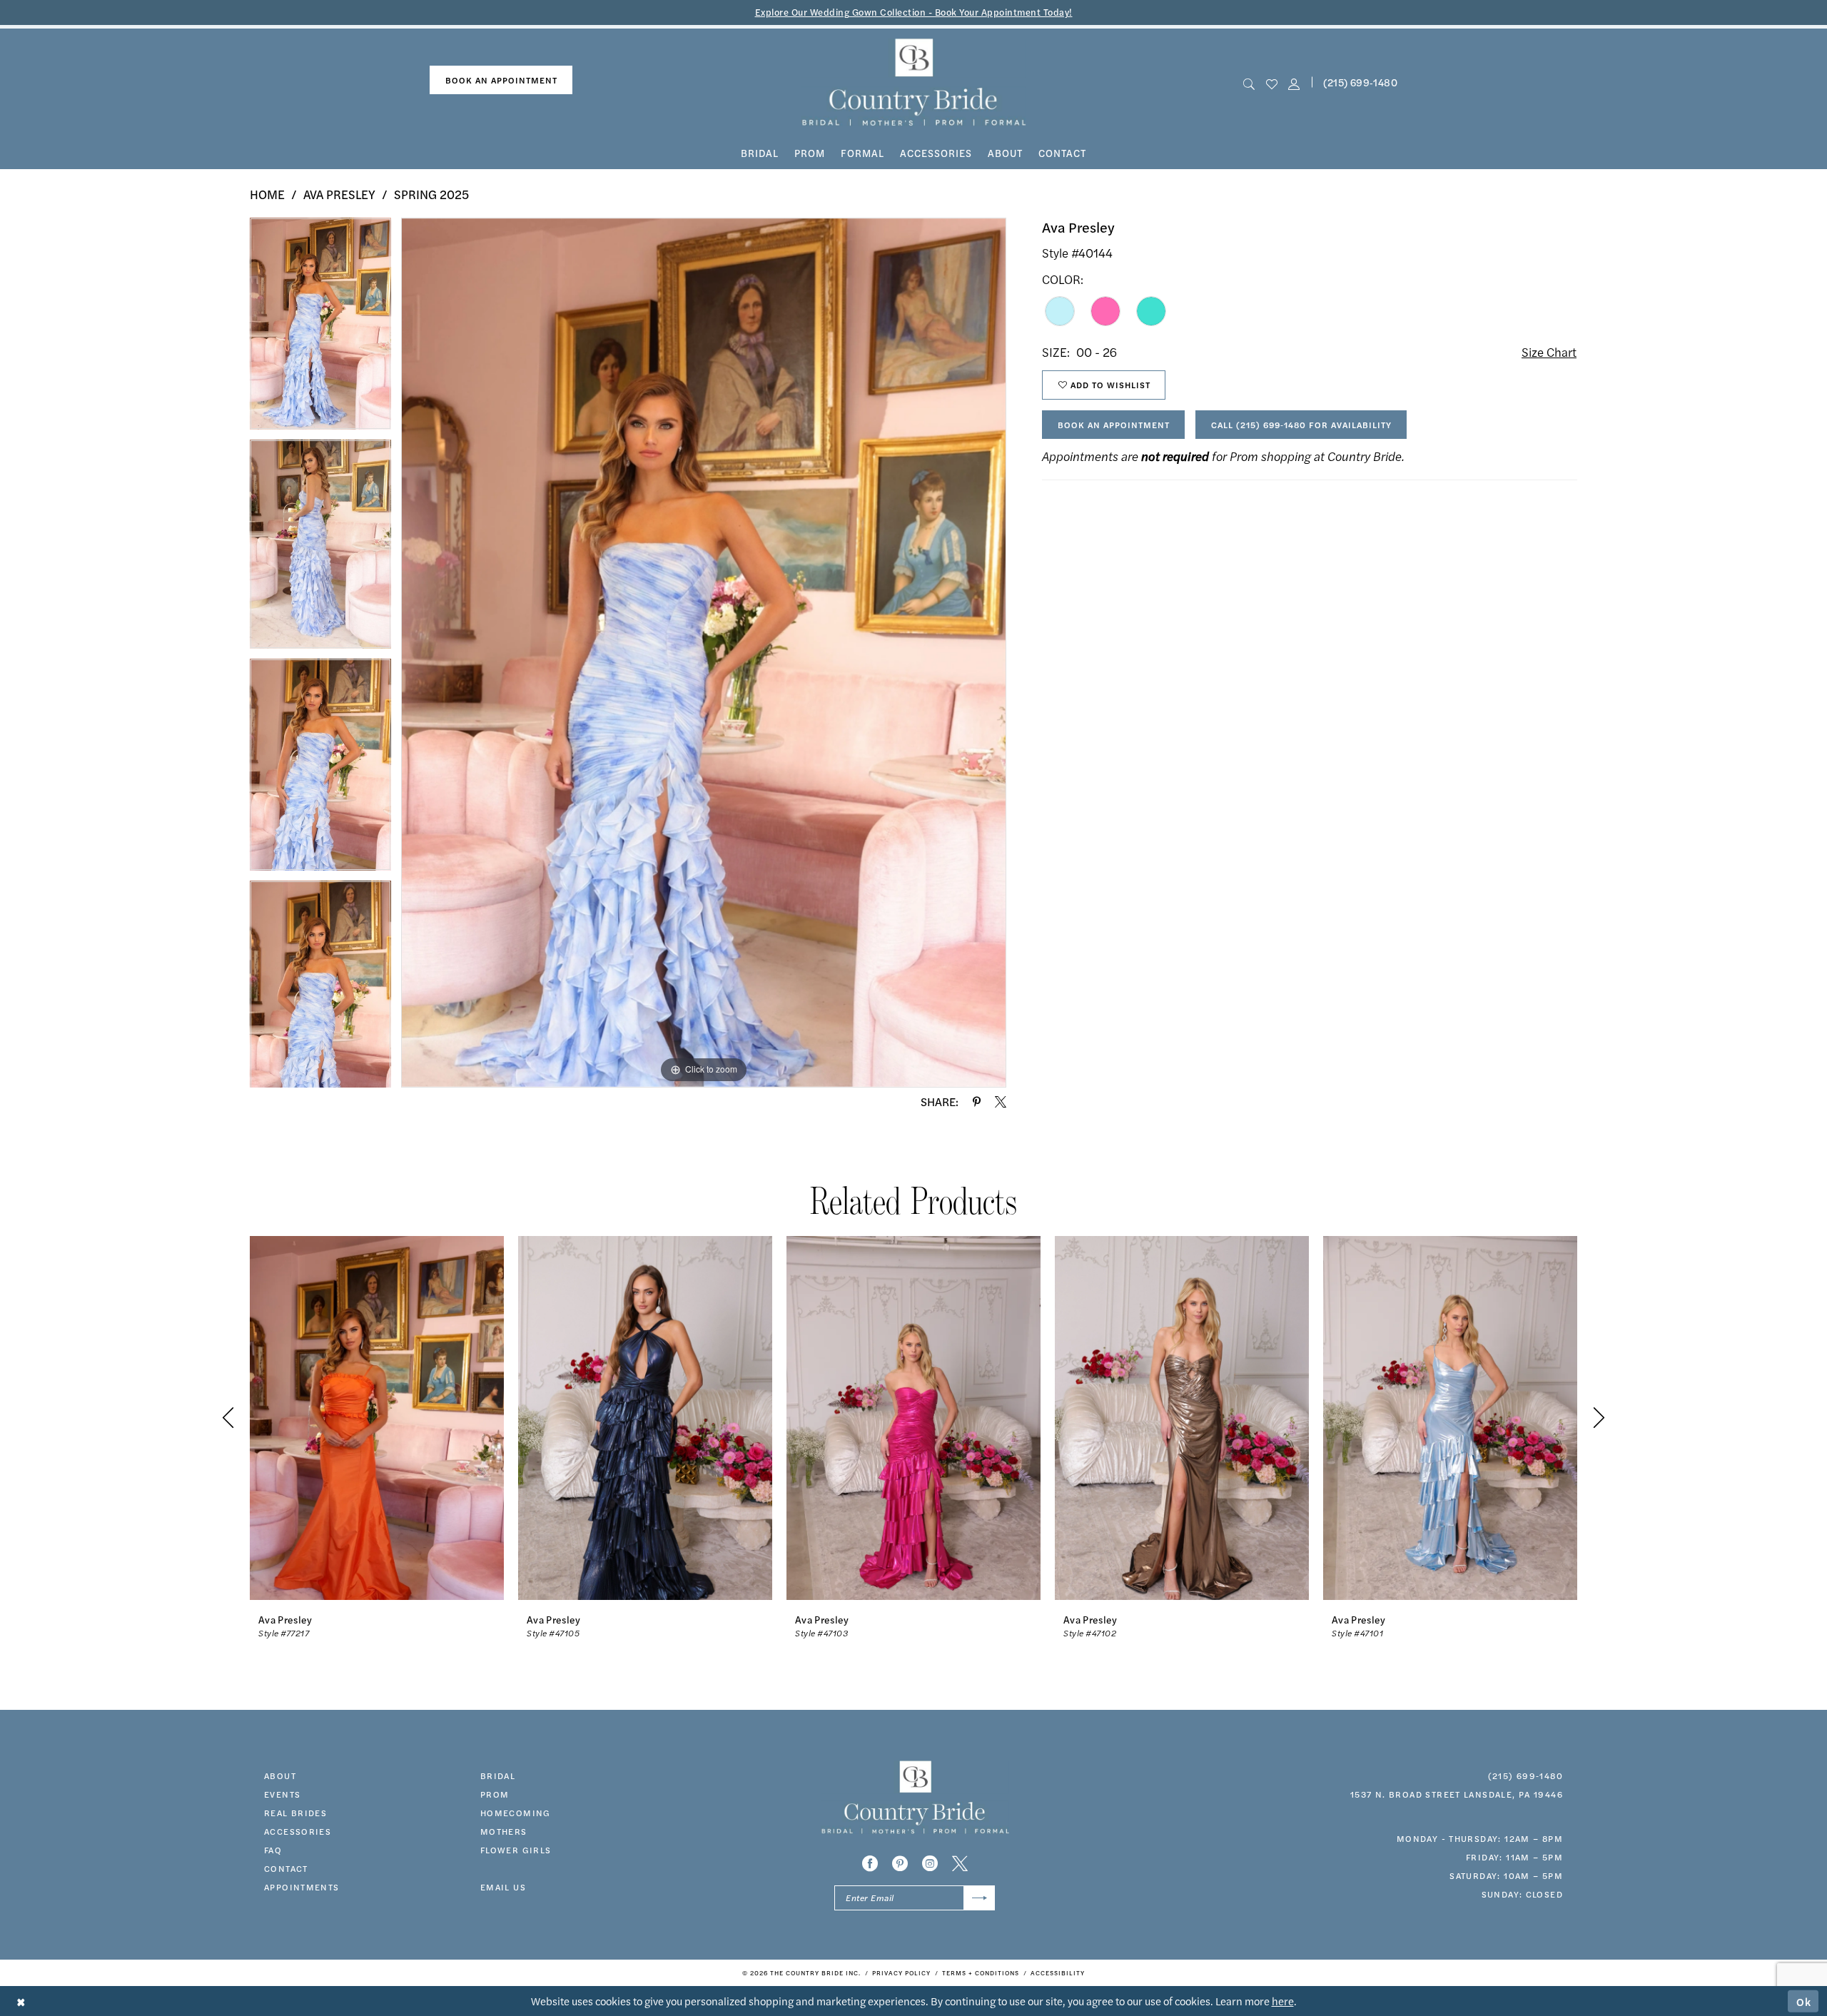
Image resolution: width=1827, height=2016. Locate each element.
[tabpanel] (320, 329)
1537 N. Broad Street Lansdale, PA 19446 (1457, 1794)
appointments (302, 1887)
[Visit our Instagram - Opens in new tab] (930, 1863)
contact (286, 1868)
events (282, 1794)
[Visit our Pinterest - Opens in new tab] (900, 1863)
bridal (498, 1776)
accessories (298, 1831)
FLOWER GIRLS (516, 1850)
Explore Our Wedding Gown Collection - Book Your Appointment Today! (914, 12)
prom (495, 1794)
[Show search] (1249, 82)
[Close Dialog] (21, 2001)
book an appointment (501, 80)
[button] (1294, 82)
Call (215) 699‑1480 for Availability (1301, 425)
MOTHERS (504, 1831)
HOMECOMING (516, 1813)
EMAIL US (503, 1887)
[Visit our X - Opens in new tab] (960, 1863)
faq (273, 1850)
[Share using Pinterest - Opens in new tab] (977, 1102)
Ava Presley (339, 194)
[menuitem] (501, 80)
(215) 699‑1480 (1360, 82)
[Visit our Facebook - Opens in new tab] (870, 1863)
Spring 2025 (431, 194)
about (280, 1776)
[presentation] (377, 1418)
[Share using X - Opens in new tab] (1001, 1102)
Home (267, 194)
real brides (295, 1813)
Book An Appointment (1114, 425)
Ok (1804, 2001)
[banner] (914, 82)
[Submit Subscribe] (980, 1898)
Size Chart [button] (1549, 352)
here (1283, 2001)
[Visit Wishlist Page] (1271, 82)
